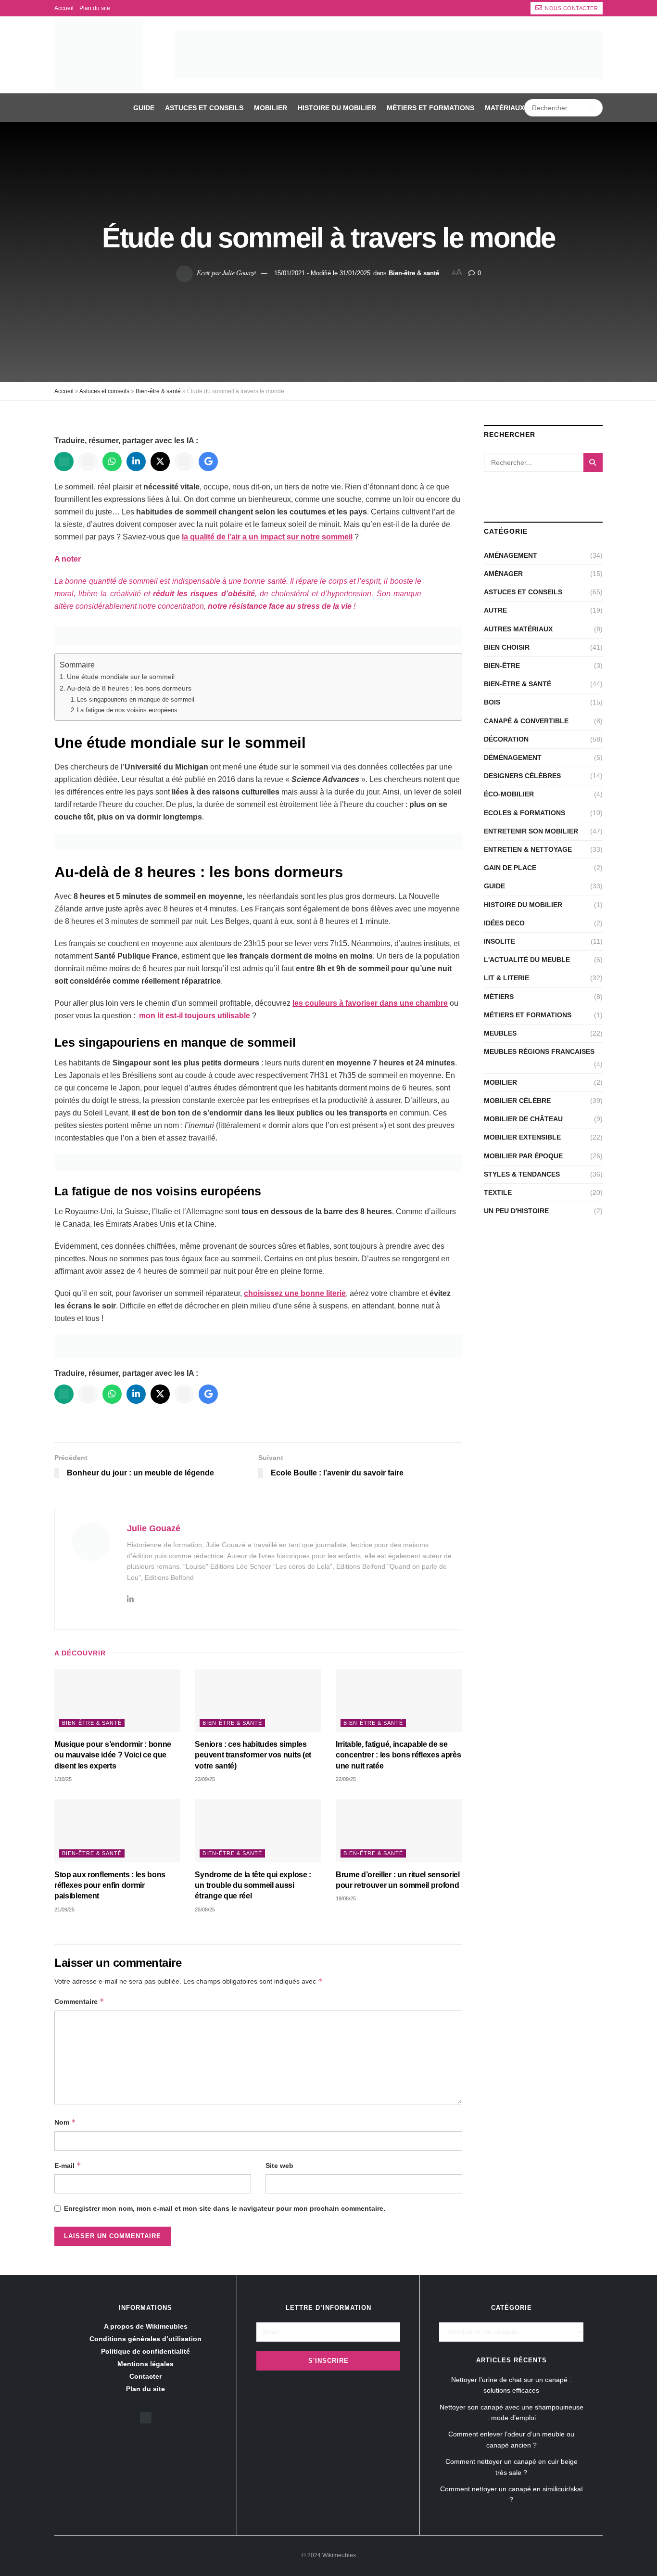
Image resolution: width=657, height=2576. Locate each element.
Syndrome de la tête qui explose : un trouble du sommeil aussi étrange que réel (253, 1885)
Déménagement (513, 757)
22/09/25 (346, 1779)
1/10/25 (63, 1779)
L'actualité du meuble (527, 960)
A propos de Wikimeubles (146, 2326)
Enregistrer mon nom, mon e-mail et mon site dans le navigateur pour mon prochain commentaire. (225, 2208)
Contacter (145, 2376)
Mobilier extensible (522, 1137)
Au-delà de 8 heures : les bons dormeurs (129, 688)
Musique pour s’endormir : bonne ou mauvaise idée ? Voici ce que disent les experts (113, 1755)
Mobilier (271, 108)
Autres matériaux (518, 629)
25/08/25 (205, 1910)
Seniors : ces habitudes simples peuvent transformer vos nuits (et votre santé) (253, 1755)
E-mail (68, 2165)
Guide (144, 108)
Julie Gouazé (239, 273)
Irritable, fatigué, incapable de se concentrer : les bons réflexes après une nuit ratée (398, 1755)
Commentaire (79, 2001)
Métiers (499, 997)
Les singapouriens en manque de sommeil (136, 699)
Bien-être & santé (414, 273)
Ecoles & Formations (524, 813)
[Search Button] (593, 108)
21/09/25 (64, 1910)
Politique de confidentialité (145, 2351)
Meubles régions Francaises (539, 1051)
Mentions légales (145, 2364)
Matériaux (505, 108)
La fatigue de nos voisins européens (127, 710)
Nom (65, 2122)
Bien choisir (507, 647)
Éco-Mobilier (509, 794)
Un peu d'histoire (516, 1211)
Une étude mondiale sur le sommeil (121, 677)
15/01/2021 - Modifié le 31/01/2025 (322, 273)
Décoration (506, 739)
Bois (492, 702)
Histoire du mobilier (337, 108)
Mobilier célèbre (517, 1101)
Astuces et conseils (204, 108)
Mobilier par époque (523, 1156)
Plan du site (95, 8)
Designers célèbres (522, 776)
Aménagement (511, 555)
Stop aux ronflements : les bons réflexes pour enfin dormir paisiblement (110, 1885)
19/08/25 (346, 1898)
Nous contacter (571, 8)
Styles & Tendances (522, 1174)
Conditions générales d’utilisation (145, 2339)
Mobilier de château (523, 1119)
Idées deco (504, 923)
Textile (498, 1192)
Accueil (64, 8)
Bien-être (502, 666)
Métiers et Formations (430, 108)
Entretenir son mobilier (531, 831)
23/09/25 (205, 1779)
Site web (279, 2166)
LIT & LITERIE (506, 978)
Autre (495, 610)
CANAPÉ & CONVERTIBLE (526, 721)
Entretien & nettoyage (528, 849)
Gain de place (510, 868)
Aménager (503, 574)
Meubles (500, 1033)
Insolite (499, 941)
